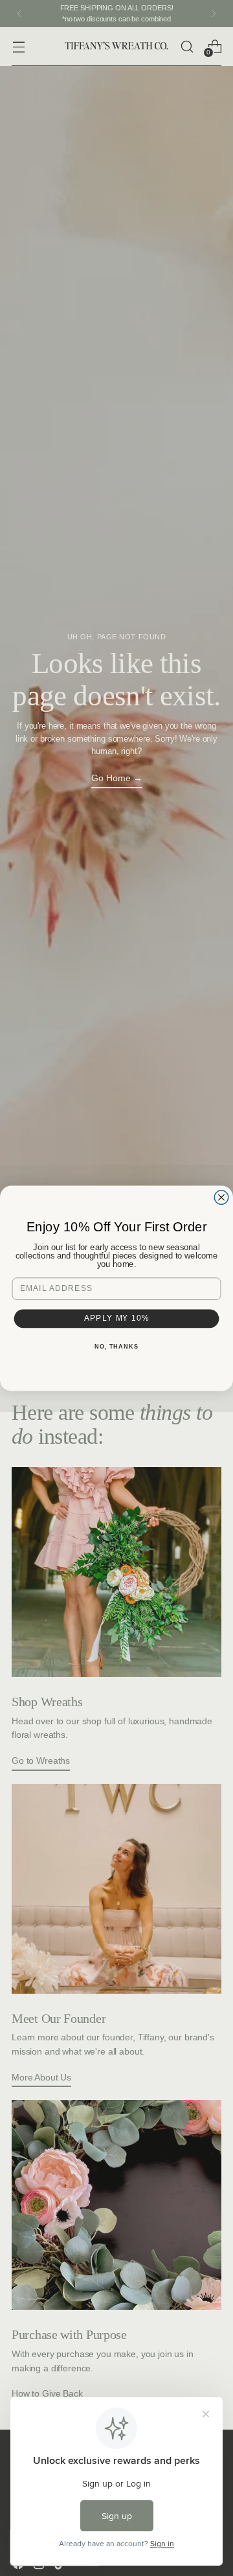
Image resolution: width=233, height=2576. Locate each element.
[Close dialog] (221, 1197)
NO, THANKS (116, 1346)
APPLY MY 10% (117, 1318)
